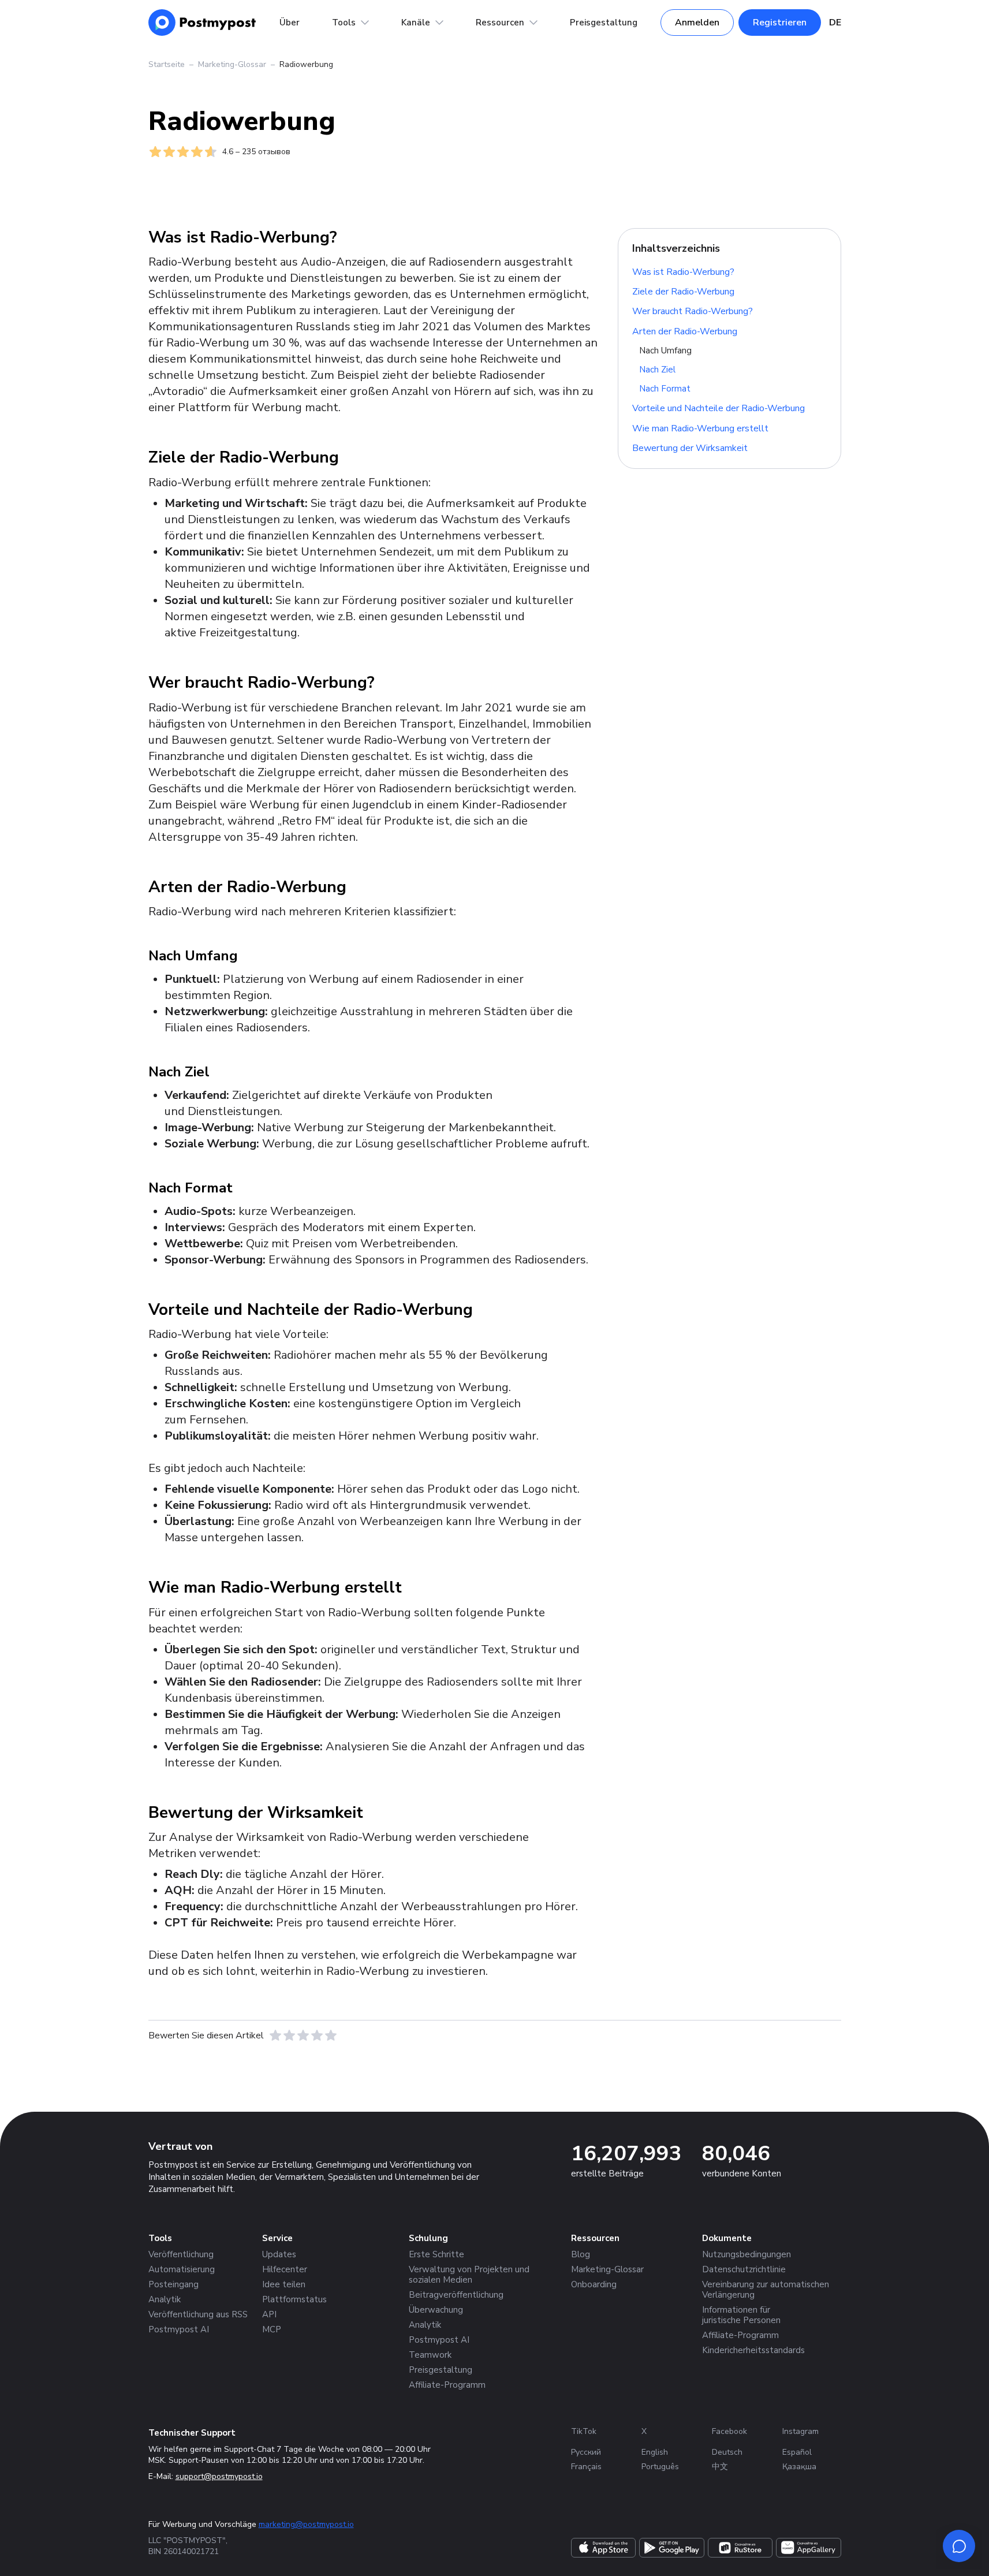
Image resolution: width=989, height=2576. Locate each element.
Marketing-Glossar (232, 64)
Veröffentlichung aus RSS (198, 2314)
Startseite (167, 64)
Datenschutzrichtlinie (744, 2269)
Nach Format (665, 389)
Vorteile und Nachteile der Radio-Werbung (719, 408)
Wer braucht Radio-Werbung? (693, 311)
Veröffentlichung (181, 2254)
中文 (720, 2467)
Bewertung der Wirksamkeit (690, 448)
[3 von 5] (303, 2036)
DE (835, 23)
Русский (586, 2452)
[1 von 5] (275, 2036)
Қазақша (799, 2467)
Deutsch (727, 2452)
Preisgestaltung (604, 23)
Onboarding (594, 2284)
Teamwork (430, 2355)
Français (586, 2467)
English (655, 2452)
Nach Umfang (665, 351)
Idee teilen (284, 2284)
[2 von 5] (289, 2036)
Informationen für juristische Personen (741, 2315)
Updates (279, 2254)
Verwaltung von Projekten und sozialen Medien (469, 2275)
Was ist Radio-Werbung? (683, 271)
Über (290, 23)
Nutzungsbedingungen (747, 2254)
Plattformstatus (294, 2299)
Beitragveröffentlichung (456, 2295)
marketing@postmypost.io (306, 2524)
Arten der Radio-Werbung (685, 331)
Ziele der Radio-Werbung (683, 292)
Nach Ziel (657, 370)
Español (797, 2452)
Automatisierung (182, 2269)
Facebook (729, 2431)
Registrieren (780, 23)
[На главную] (202, 23)
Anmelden (697, 23)
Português (660, 2467)
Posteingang (173, 2284)
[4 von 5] (317, 2036)
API (269, 2314)
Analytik (165, 2299)
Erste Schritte (436, 2254)
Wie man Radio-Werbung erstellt (700, 428)
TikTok (584, 2431)
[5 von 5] (331, 2036)
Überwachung (436, 2310)
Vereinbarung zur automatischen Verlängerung (766, 2290)
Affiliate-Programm (447, 2385)
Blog (581, 2254)
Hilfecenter (285, 2269)
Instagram (800, 2431)
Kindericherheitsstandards (753, 2350)
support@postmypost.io (219, 2476)
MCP (272, 2329)
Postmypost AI (179, 2329)
